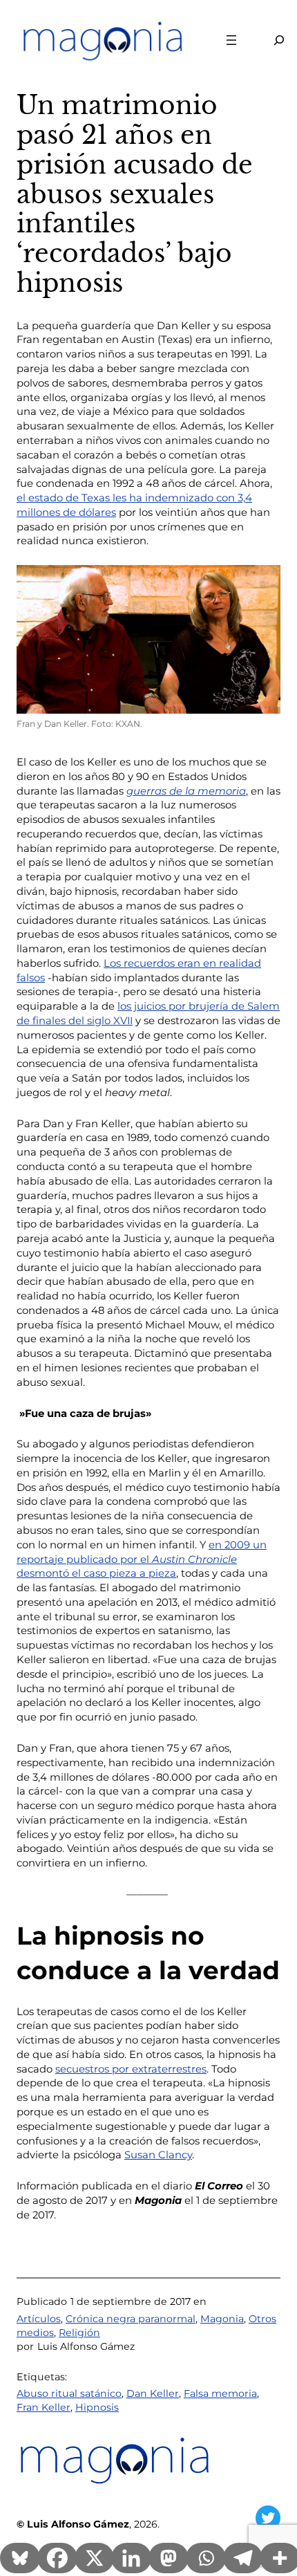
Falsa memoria (220, 2393)
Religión (79, 2333)
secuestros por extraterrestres (131, 2069)
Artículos (39, 2319)
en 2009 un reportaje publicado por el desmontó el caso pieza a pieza (142, 1559)
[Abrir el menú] (231, 40)
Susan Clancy (158, 2155)
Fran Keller (44, 2407)
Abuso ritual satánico (69, 2393)
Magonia (222, 2319)
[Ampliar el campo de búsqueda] (271, 40)
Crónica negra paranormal (131, 2319)
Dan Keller (153, 2393)
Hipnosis (97, 2407)
